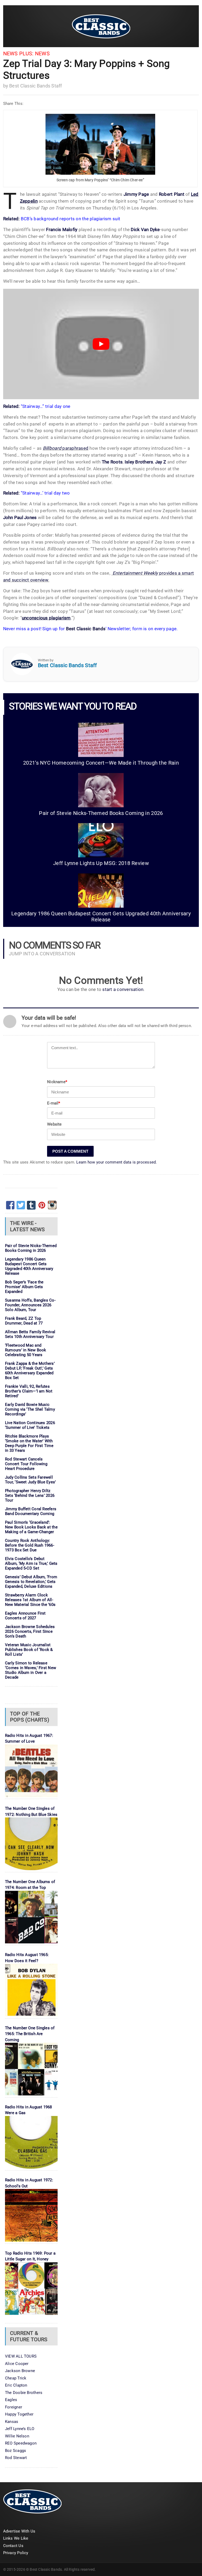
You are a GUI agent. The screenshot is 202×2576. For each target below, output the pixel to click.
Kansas (12, 2422)
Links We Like (16, 2538)
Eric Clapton (16, 2385)
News (42, 54)
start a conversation (123, 989)
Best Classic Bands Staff (36, 86)
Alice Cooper (17, 2364)
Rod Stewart (16, 2458)
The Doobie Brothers (24, 2393)
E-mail (54, 1103)
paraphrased (66, 448)
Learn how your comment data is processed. (117, 1162)
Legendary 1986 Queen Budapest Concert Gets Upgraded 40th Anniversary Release (101, 917)
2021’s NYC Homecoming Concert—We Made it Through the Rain (101, 763)
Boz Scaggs (16, 2451)
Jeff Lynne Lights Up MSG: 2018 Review (101, 863)
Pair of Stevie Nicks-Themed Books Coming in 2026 (101, 813)
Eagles (11, 2400)
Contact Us (13, 2546)
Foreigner (14, 2407)
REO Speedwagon (21, 2443)
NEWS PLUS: (18, 54)
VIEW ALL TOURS (21, 2356)
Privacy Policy (16, 2553)
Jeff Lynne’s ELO (20, 2429)
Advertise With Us (19, 2531)
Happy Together (19, 2414)
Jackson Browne (20, 2371)
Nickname (57, 1082)
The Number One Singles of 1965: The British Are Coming (30, 2034)
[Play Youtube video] (101, 344)
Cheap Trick (16, 2378)
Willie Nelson (17, 2436)
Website (54, 1124)
